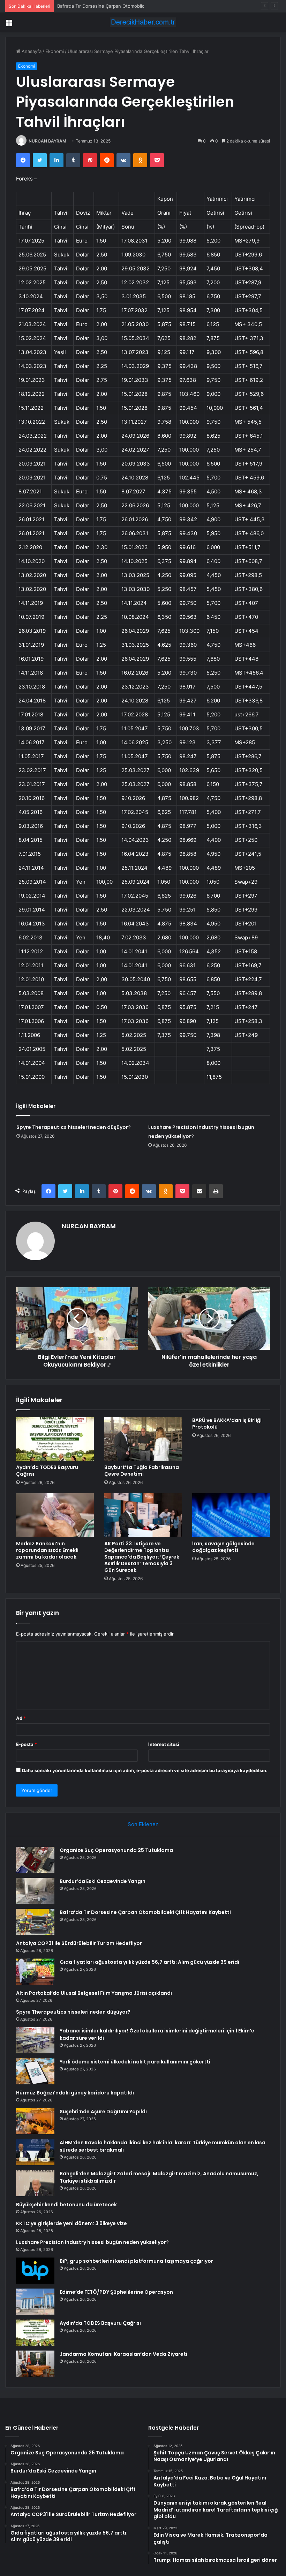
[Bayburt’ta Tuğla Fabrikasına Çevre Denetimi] (143, 1439)
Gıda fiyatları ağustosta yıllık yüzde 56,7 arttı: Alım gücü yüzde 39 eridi (149, 1962)
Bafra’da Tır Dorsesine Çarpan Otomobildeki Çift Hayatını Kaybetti (128, 6)
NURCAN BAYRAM (47, 141)
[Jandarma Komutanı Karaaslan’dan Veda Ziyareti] (35, 2364)
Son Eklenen (143, 1824)
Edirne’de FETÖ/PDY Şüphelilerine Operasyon (116, 2292)
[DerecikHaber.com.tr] (143, 22)
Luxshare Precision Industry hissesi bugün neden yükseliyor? (92, 2242)
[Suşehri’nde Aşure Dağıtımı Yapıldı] (35, 2121)
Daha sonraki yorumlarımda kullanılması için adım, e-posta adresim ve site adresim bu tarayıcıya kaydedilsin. (145, 1770)
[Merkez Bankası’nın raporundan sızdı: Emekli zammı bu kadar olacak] (55, 1515)
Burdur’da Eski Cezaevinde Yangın (103, 1881)
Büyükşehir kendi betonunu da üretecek (66, 2205)
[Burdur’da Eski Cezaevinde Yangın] (35, 1891)
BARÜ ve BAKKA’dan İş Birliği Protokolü (227, 1424)
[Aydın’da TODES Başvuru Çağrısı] (55, 1439)
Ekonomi (55, 51)
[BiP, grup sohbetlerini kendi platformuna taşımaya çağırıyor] (35, 2271)
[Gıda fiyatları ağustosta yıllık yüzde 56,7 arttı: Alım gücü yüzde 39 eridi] (35, 1972)
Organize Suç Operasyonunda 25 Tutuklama (116, 1850)
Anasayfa (31, 51)
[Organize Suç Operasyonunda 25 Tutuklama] (35, 1860)
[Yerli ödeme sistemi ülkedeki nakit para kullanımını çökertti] (35, 2071)
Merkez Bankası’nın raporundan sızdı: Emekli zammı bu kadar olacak (47, 1550)
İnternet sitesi (164, 1744)
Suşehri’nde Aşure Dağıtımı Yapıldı (103, 2112)
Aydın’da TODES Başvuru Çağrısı (47, 1471)
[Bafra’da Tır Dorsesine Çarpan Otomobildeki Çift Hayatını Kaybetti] (35, 1922)
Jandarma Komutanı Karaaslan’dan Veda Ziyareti (123, 2354)
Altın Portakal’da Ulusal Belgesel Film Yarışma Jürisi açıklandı (94, 1993)
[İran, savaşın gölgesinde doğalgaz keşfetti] (231, 1515)
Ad (21, 1718)
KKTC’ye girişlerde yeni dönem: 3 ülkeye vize (71, 2223)
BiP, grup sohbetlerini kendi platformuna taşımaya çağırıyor (136, 2261)
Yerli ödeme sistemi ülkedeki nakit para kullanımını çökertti (135, 2062)
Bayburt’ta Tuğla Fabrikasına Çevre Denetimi (142, 1471)
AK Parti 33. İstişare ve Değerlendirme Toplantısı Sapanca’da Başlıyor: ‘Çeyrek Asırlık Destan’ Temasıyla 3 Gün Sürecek (142, 1557)
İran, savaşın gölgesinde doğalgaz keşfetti (223, 1547)
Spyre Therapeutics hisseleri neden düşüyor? (74, 1127)
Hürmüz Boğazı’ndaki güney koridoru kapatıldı (75, 2093)
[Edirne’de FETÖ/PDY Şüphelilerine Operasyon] (35, 2302)
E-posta (27, 1744)
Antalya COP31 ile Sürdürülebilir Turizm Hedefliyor (79, 1943)
